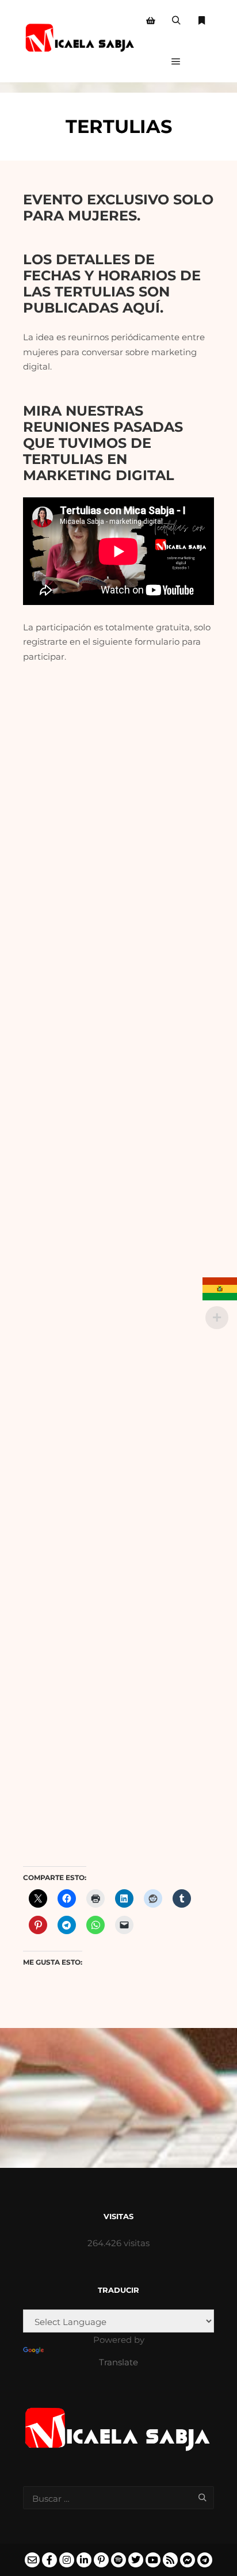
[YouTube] (153, 2560)
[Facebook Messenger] (188, 2560)
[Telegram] (205, 2560)
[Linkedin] (84, 2560)
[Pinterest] (101, 2560)
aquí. (145, 307)
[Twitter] (136, 2560)
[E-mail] (32, 2560)
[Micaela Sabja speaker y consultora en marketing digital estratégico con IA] (81, 41)
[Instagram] (67, 2560)
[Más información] (201, 21)
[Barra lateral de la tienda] (151, 21)
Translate (118, 2362)
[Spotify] (118, 2560)
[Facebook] (49, 2560)
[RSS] (170, 2560)
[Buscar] (176, 21)
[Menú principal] (176, 62)
